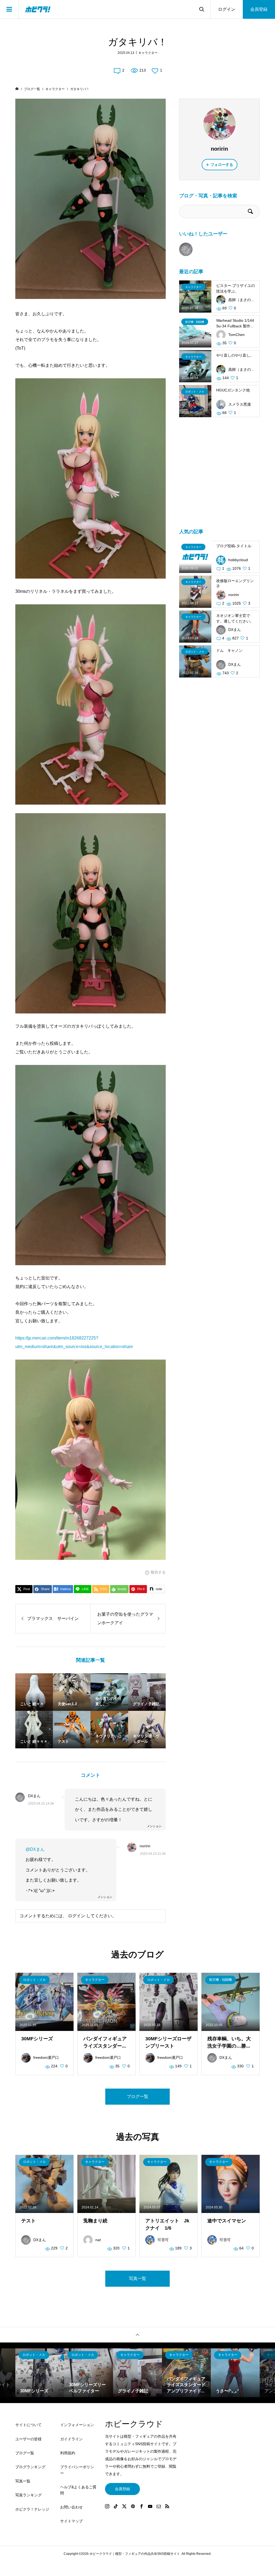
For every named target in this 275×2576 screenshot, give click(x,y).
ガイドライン (71, 2439)
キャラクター (148, 53)
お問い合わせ (71, 2507)
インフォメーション (77, 2425)
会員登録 (259, 9)
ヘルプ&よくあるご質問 (78, 2490)
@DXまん (35, 1849)
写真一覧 (137, 2279)
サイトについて (28, 2425)
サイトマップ (71, 2521)
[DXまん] (186, 249)
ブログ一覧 (137, 2096)
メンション (154, 1826)
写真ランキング (28, 2495)
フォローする (222, 165)
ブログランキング (30, 2467)
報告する (158, 1572)
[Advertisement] (219, 476)
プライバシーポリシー (77, 2470)
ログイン (227, 9)
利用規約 (68, 2453)
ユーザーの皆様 (28, 2439)
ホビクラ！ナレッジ (32, 2509)
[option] (40, 2373)
